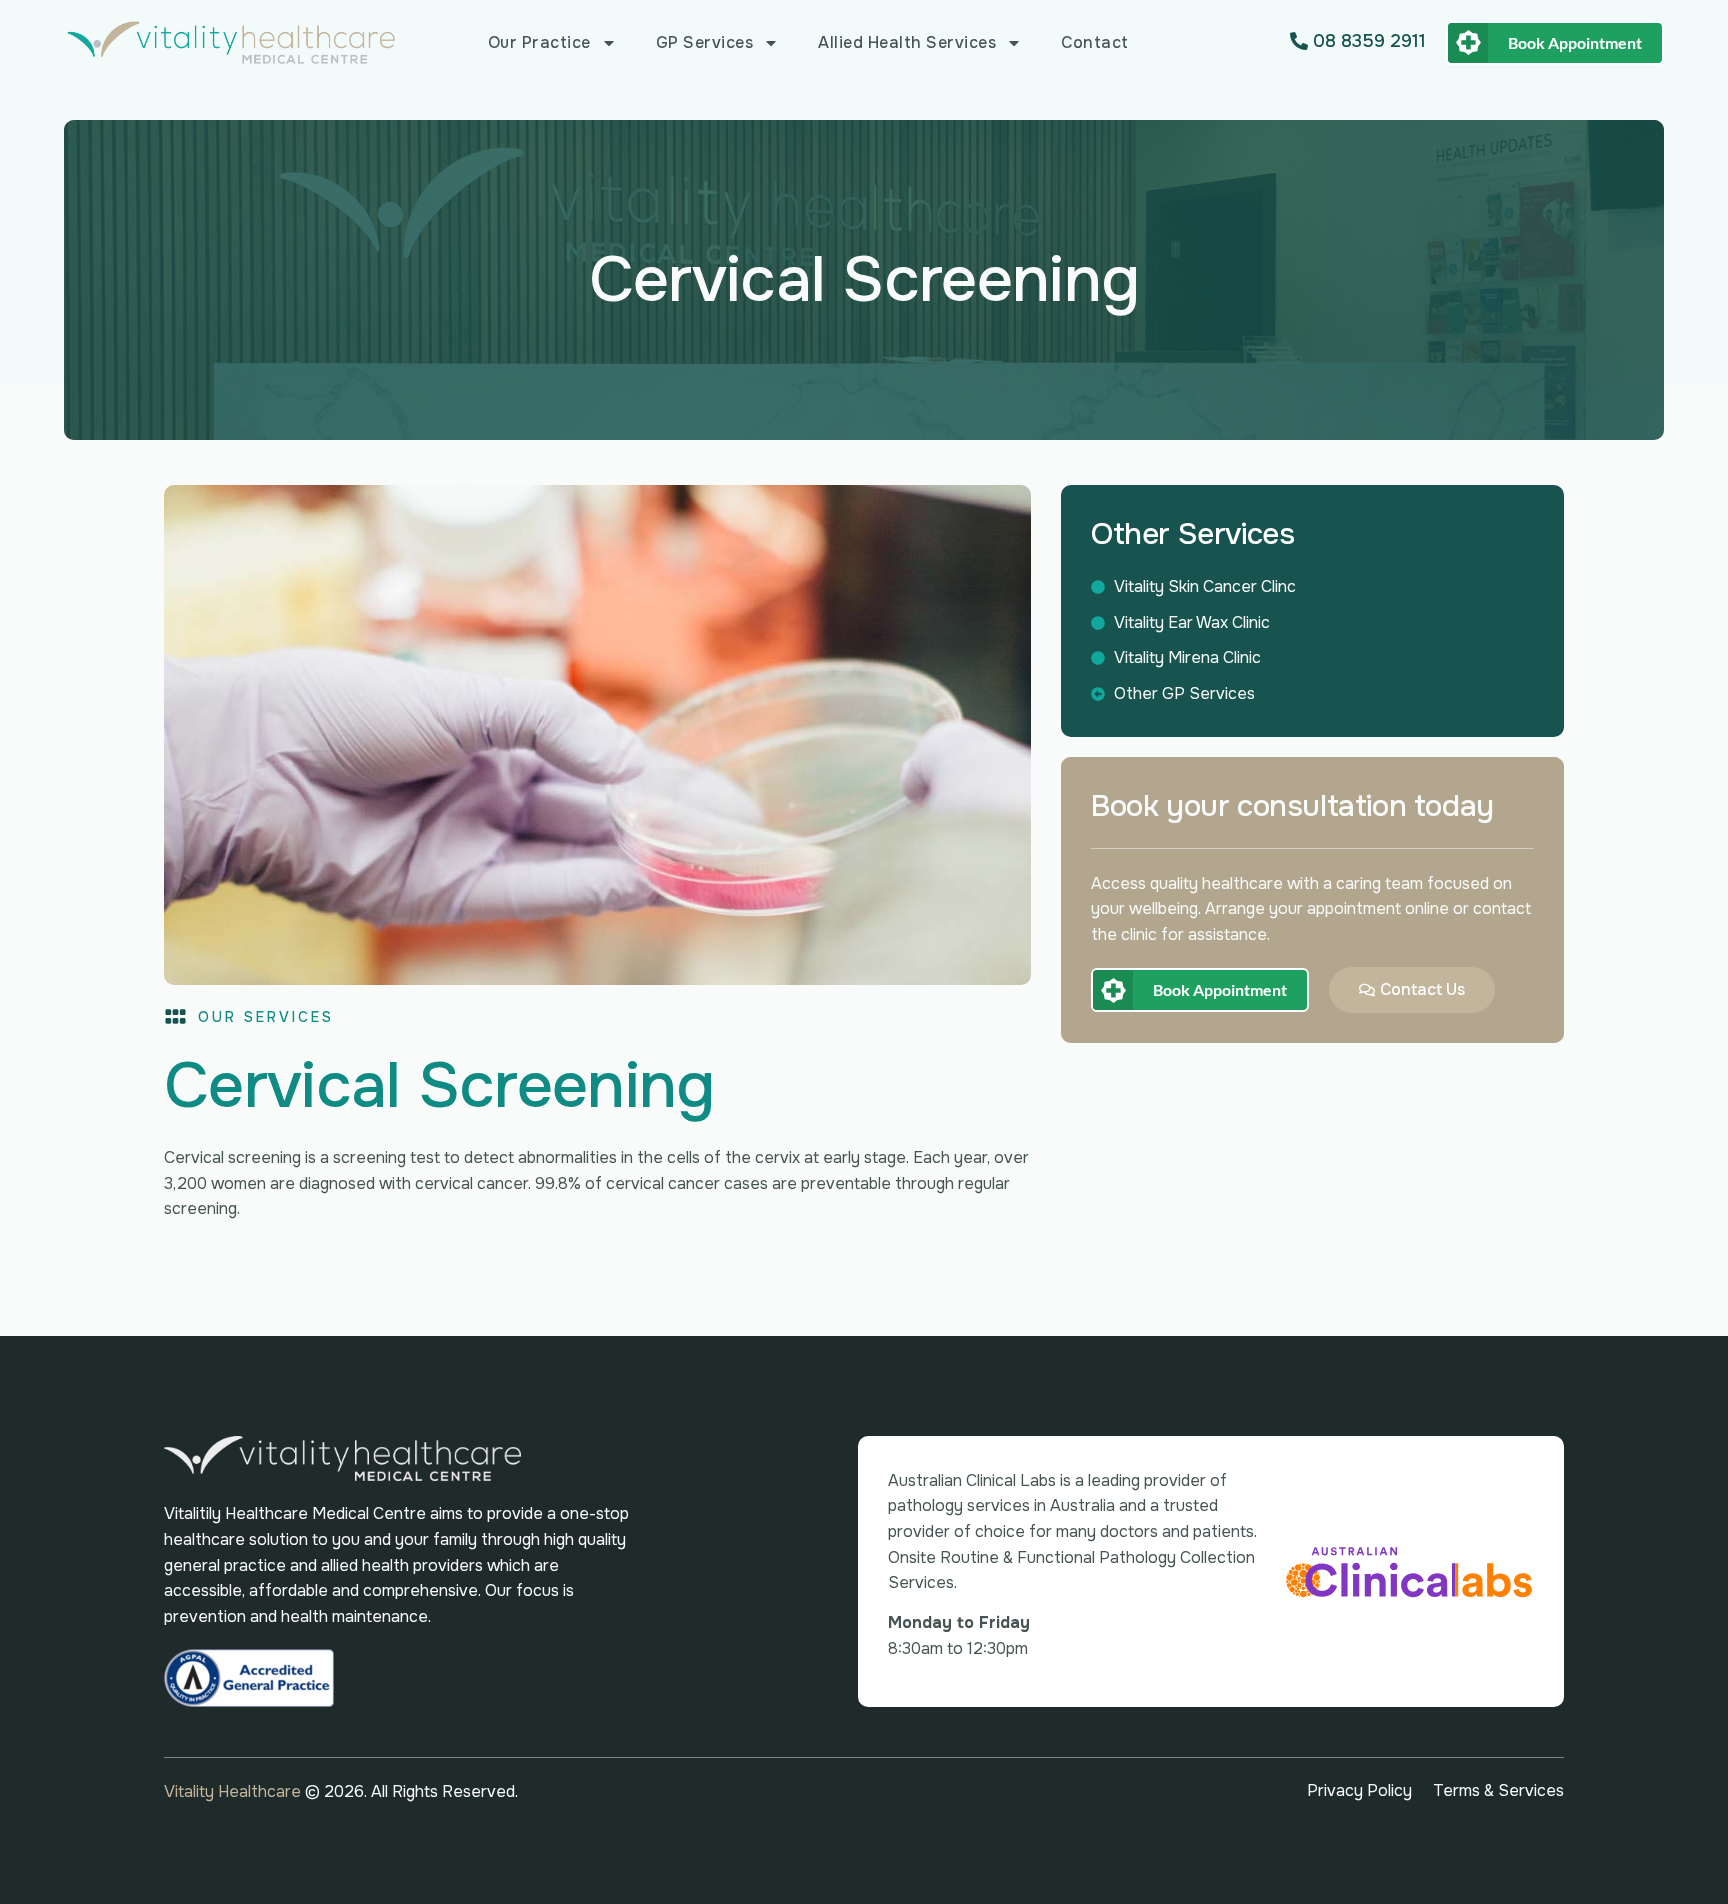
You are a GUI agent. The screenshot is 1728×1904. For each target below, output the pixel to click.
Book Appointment (1575, 42)
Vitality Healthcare (234, 1791)
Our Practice (539, 42)
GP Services (705, 42)
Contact (1095, 42)
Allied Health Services (907, 42)
